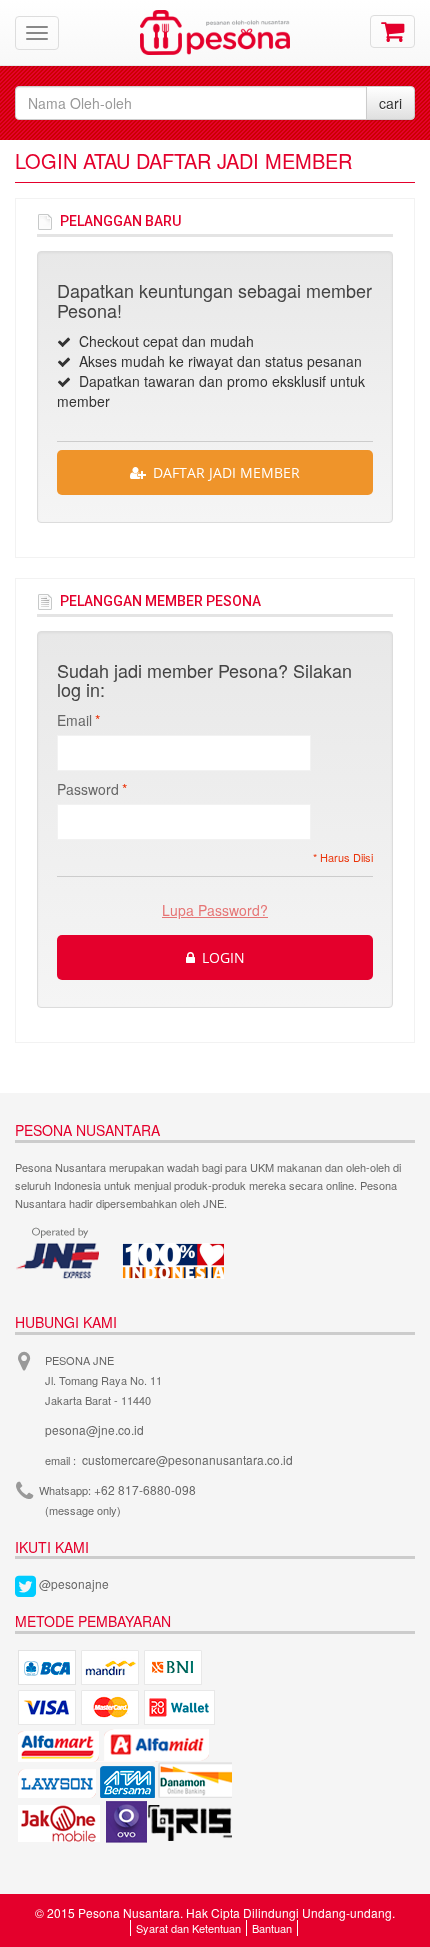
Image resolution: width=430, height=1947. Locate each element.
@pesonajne (74, 1583)
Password (88, 789)
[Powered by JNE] (59, 1253)
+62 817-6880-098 (145, 1489)
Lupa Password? (215, 910)
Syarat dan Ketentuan (188, 1928)
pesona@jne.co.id (94, 1429)
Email (74, 720)
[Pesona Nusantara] (215, 30)
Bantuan (272, 1928)
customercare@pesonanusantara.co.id (187, 1459)
